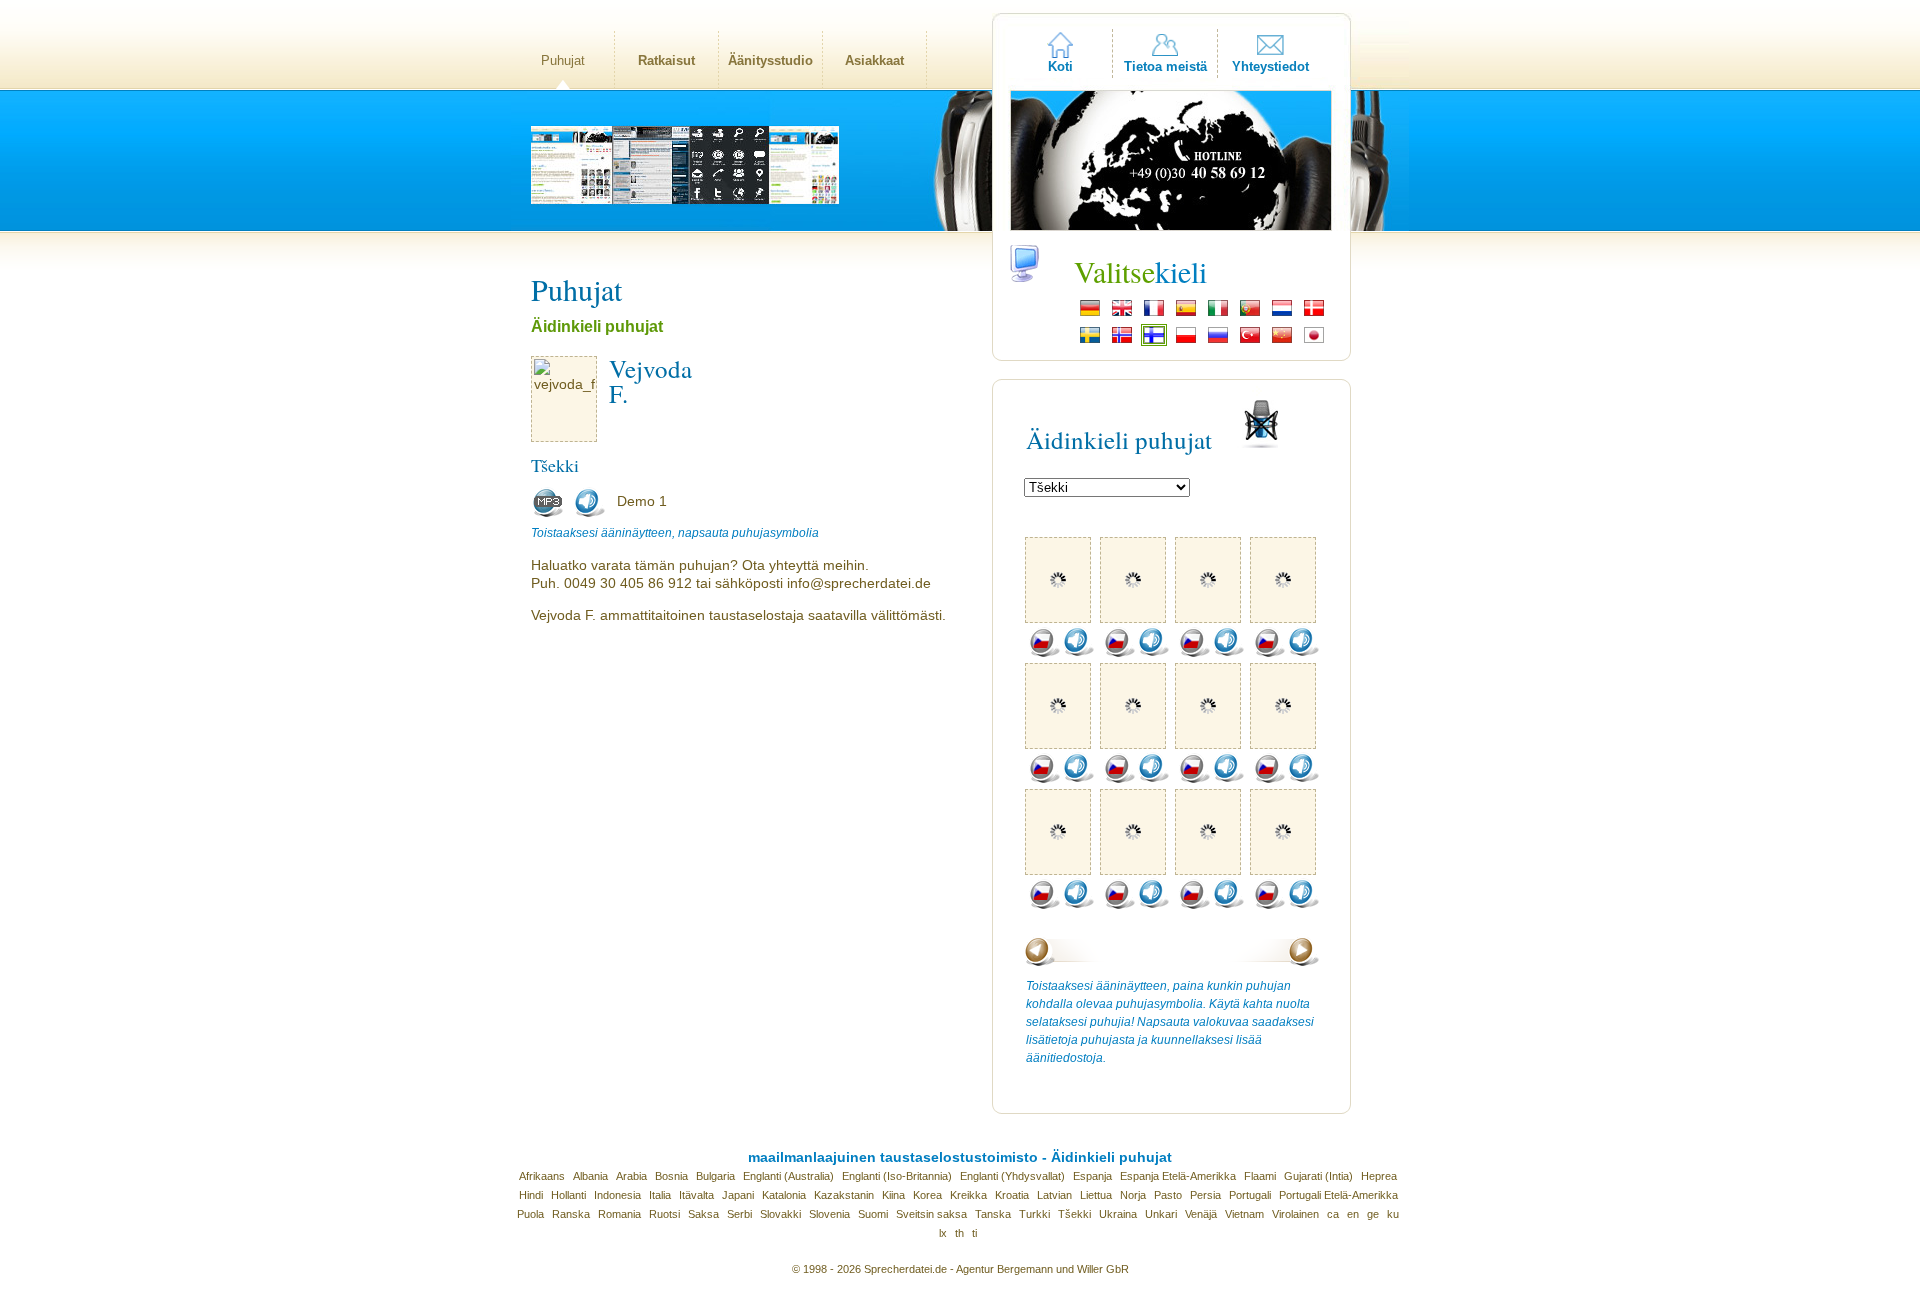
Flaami (1260, 1176)
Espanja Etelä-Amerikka (1178, 1176)
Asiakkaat (874, 60)
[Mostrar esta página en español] (1186, 314)
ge (1373, 1214)
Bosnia (671, 1176)
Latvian (1054, 1195)
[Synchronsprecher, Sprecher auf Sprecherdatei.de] (1090, 314)
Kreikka (968, 1195)
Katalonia (784, 1195)
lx (943, 1233)
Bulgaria (715, 1176)
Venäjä (1201, 1214)
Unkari (1161, 1214)
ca (1333, 1214)
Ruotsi (664, 1214)
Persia (1205, 1195)
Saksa (703, 1214)
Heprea (1379, 1176)
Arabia (631, 1176)
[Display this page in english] (1122, 314)
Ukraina (1118, 1214)
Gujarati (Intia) (1318, 1176)
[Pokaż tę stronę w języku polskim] (1186, 341)
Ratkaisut (666, 60)
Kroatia (1012, 1195)
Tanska (993, 1214)
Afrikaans (542, 1176)
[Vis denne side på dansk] (1314, 314)
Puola (530, 1214)
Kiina (893, 1195)
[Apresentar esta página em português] (1250, 314)
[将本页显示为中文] (1282, 341)
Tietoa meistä (1165, 66)
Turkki (1034, 1214)
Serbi (739, 1214)
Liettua (1096, 1195)
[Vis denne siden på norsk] (1122, 341)
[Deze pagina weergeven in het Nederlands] (1282, 314)
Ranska (571, 1214)
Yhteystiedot (1270, 66)
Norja (1133, 1195)
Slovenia (829, 1214)
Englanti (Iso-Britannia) (897, 1176)
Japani (738, 1195)
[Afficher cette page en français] (1154, 314)
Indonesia (617, 1195)
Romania (619, 1214)
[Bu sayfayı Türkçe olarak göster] (1250, 341)
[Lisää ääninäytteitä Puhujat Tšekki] (1044, 653)
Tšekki (1074, 1214)
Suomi (873, 1214)
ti (974, 1233)
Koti (1060, 66)
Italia (660, 1195)
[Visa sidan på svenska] (1090, 341)
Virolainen (1295, 1214)
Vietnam (1244, 1214)
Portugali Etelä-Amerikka (1338, 1195)
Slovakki (780, 1214)
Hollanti (568, 1195)
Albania (590, 1176)
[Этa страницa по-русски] (1218, 341)
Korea (927, 1195)
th (959, 1233)
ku (1393, 1214)
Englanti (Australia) (788, 1176)
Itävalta (696, 1195)
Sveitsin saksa (931, 1214)
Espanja (1092, 1176)
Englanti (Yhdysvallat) (1012, 1176)
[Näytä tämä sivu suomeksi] (1154, 341)
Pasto (1168, 1195)
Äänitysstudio (770, 60)
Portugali (1250, 1195)
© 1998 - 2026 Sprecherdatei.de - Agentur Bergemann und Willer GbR (960, 1269)
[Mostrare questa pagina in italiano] (1218, 314)
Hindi (531, 1195)
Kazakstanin (844, 1195)
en (1353, 1214)
